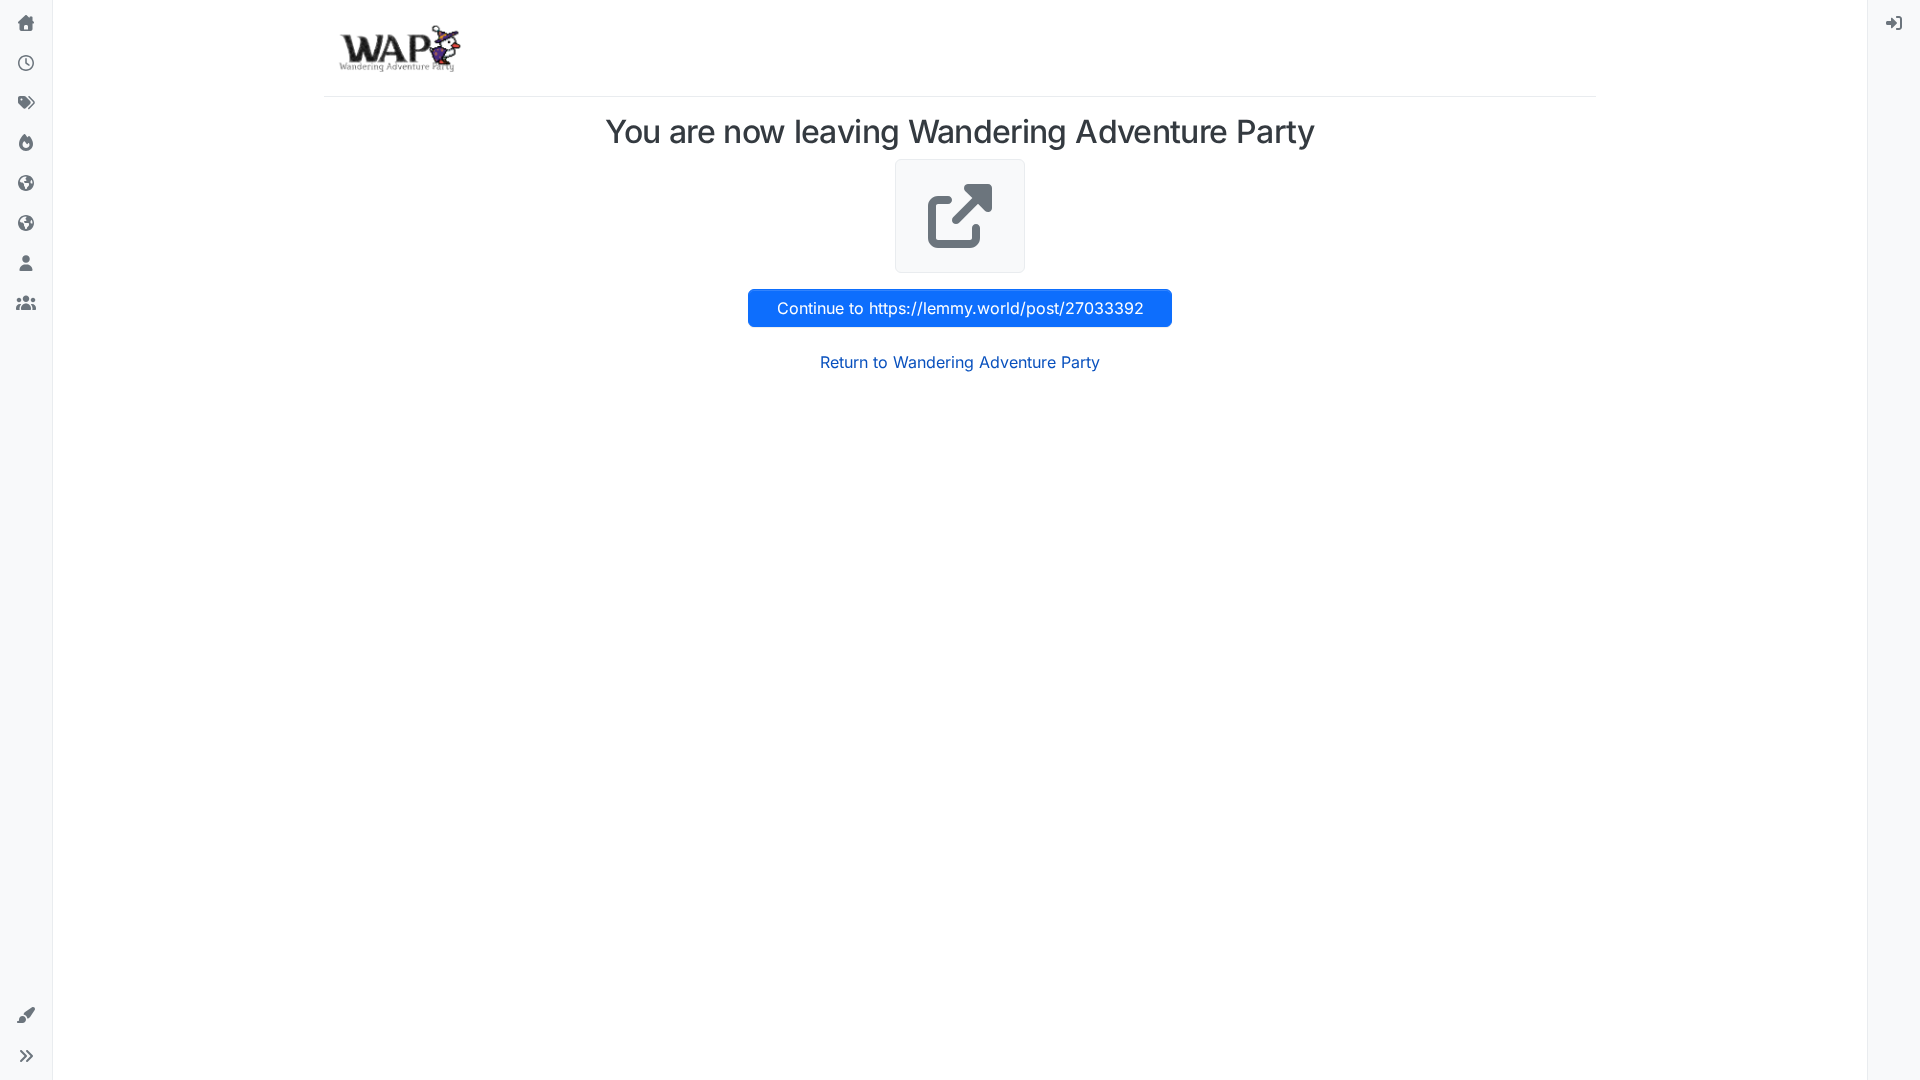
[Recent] (26, 64)
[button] (26, 1016)
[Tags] (26, 104)
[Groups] (26, 304)
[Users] (26, 264)
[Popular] (26, 144)
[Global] (26, 224)
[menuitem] (1894, 24)
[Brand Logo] (399, 48)
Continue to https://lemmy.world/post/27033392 (960, 308)
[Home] (26, 24)
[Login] (1894, 24)
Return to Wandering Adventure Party (960, 362)
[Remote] (26, 184)
